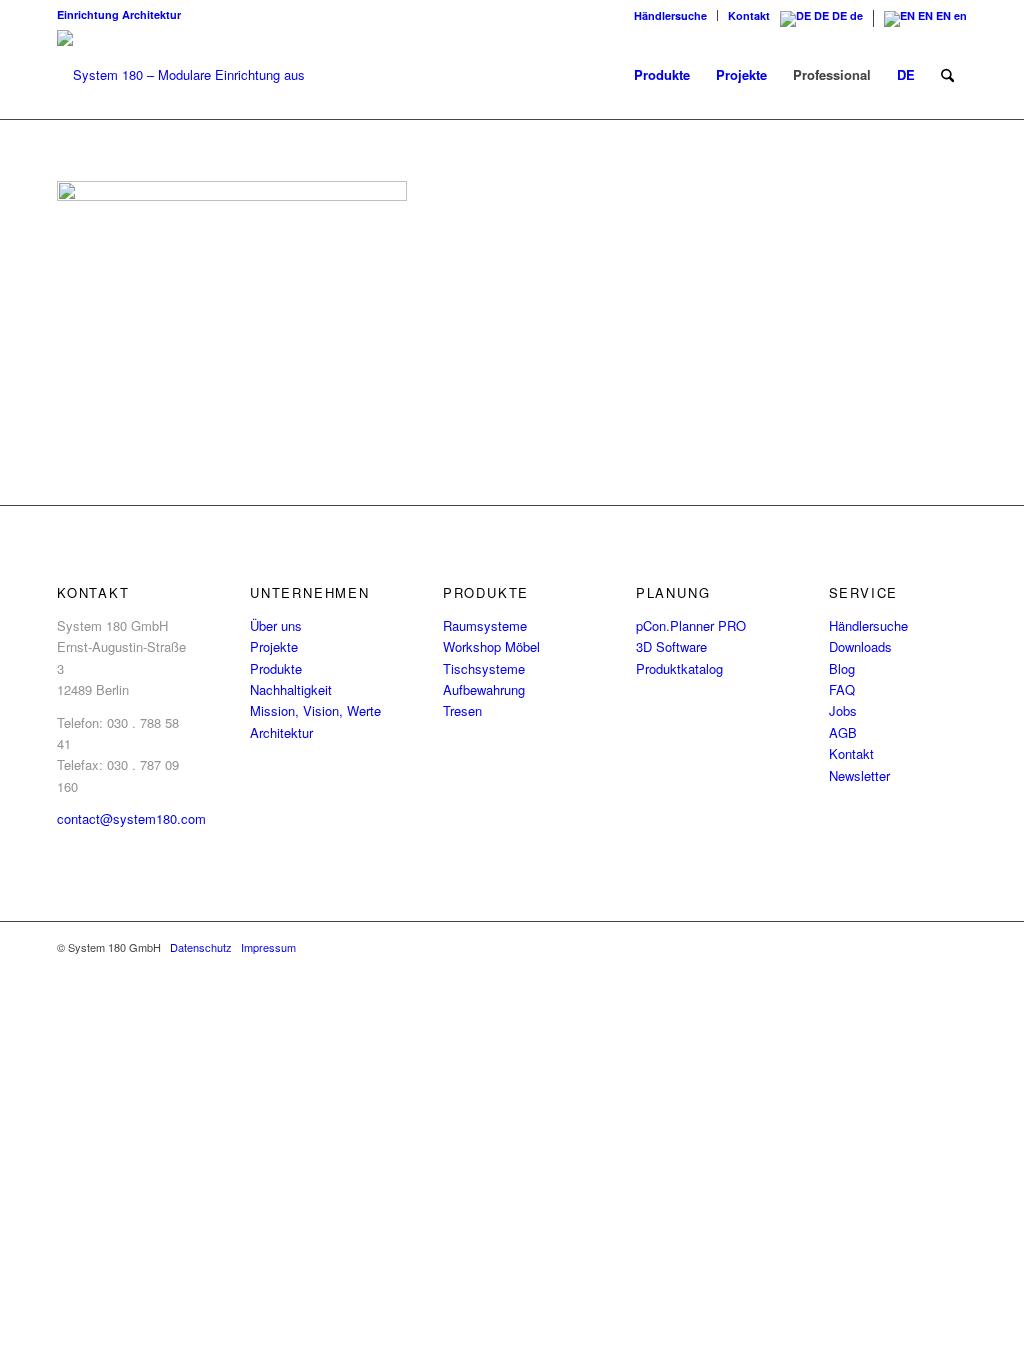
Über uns (276, 625)
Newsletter (859, 775)
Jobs (843, 710)
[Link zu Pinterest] (922, 947)
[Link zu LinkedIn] (862, 947)
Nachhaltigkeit (291, 689)
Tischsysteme (484, 668)
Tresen (462, 710)
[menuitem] (671, 15)
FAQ (842, 689)
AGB (843, 732)
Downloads (860, 646)
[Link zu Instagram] (832, 947)
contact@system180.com (131, 818)
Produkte (276, 668)
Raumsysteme (485, 625)
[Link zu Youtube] (952, 947)
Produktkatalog (679, 668)
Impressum (268, 947)
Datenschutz (201, 947)
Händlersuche (670, 15)
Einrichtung (88, 14)
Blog (842, 668)
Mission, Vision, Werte (315, 710)
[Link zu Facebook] (802, 947)
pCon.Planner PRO (691, 625)
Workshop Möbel (491, 646)
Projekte (274, 646)
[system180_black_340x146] (192, 75)
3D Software (671, 646)
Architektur (151, 14)
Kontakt (749, 15)
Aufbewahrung (484, 689)
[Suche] (947, 75)
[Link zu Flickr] (892, 947)
